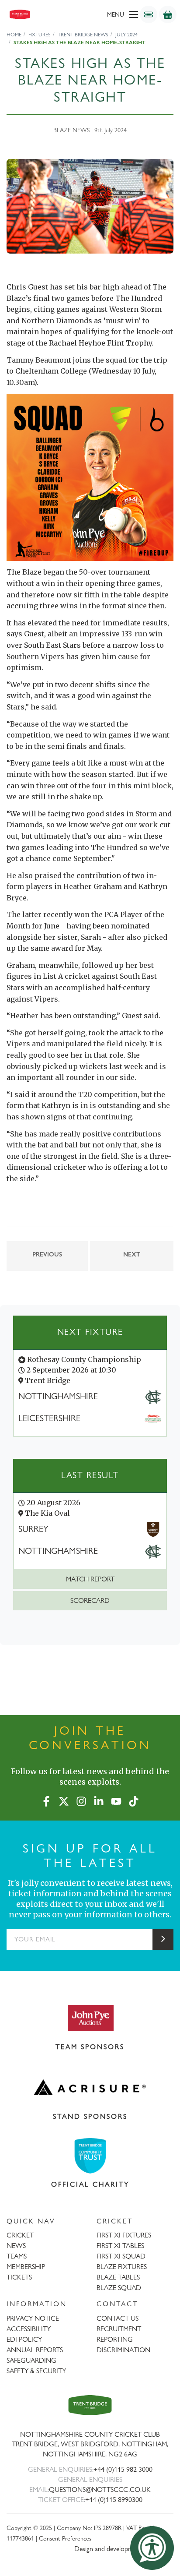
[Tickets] (149, 14)
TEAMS (17, 2256)
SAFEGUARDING (31, 2360)
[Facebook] (46, 1800)
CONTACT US (118, 2318)
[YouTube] (116, 1800)
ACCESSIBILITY (29, 2329)
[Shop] (168, 14)
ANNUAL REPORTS (35, 2350)
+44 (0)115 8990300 (114, 2500)
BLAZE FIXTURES (122, 2267)
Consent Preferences (65, 2538)
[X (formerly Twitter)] (64, 1800)
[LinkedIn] (99, 1800)
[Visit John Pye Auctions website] (90, 2018)
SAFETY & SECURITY (36, 2371)
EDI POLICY (24, 2339)
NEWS (16, 2246)
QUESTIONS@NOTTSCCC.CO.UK (100, 2490)
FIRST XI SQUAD (121, 2256)
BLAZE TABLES (118, 2277)
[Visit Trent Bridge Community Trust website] (90, 2156)
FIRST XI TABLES (120, 2246)
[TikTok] (134, 1800)
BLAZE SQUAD (119, 2288)
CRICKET (20, 2235)
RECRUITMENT (119, 2329)
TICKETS (19, 2277)
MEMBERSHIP (26, 2267)
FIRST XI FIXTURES (124, 2235)
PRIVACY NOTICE (33, 2318)
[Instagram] (81, 1800)
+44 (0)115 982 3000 (123, 2469)
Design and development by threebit (124, 2549)
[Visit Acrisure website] (90, 2087)
